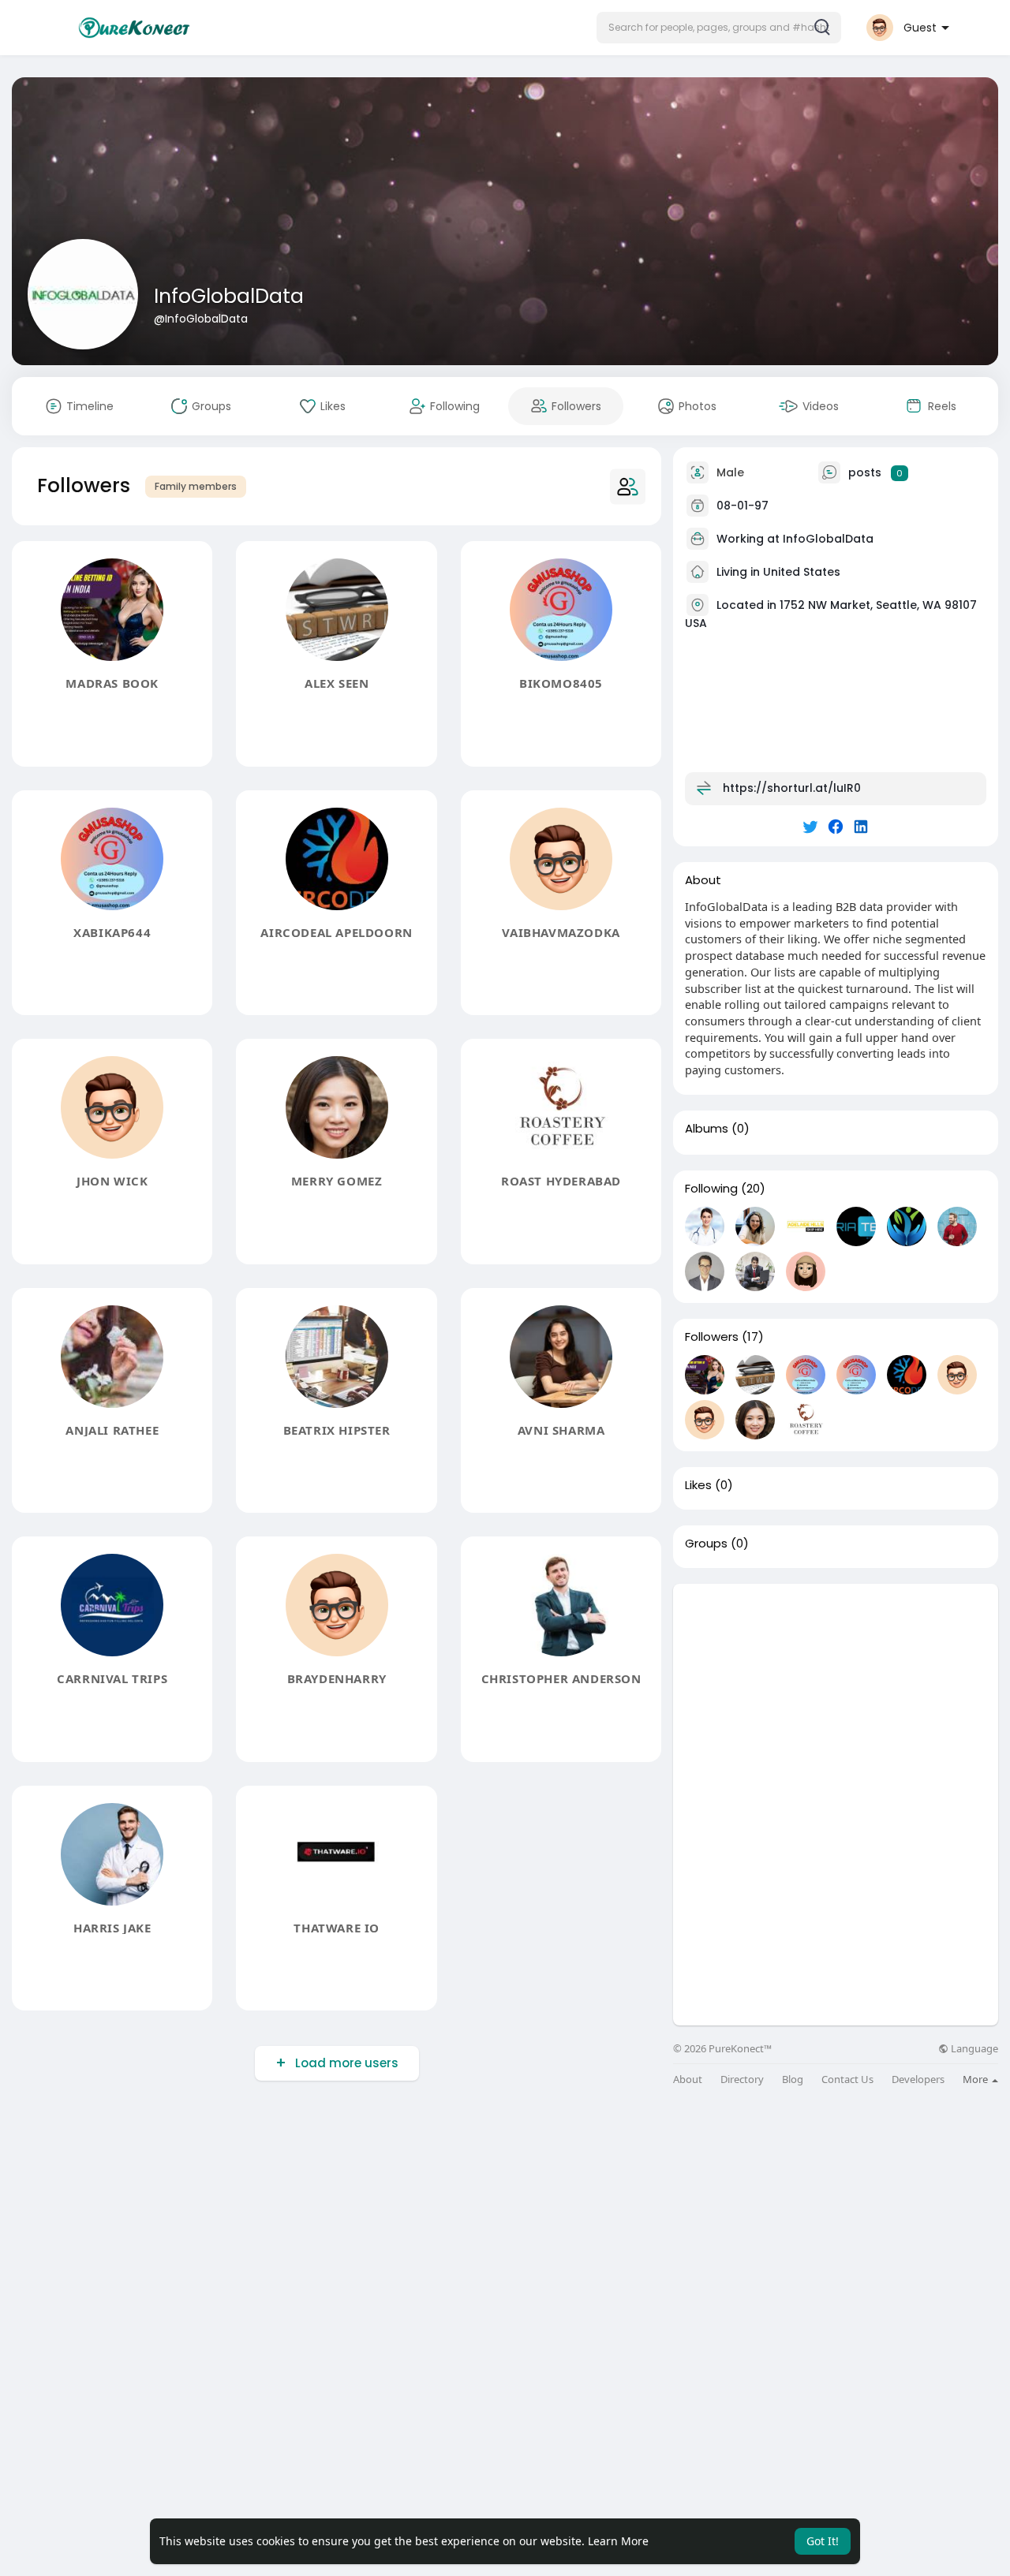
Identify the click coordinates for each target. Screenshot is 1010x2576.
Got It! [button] (823, 2541)
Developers (918, 2079)
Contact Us (847, 2079)
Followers (712, 1337)
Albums (707, 1129)
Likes (698, 1485)
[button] (719, 28)
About (688, 2079)
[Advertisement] (836, 1694)
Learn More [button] (618, 2541)
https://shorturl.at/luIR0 (792, 788)
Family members (196, 486)
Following (711, 1189)
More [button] (976, 2079)
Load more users (347, 2063)
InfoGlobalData (229, 296)
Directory (742, 2079)
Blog (793, 2079)
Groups (706, 1544)
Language (973, 2049)
